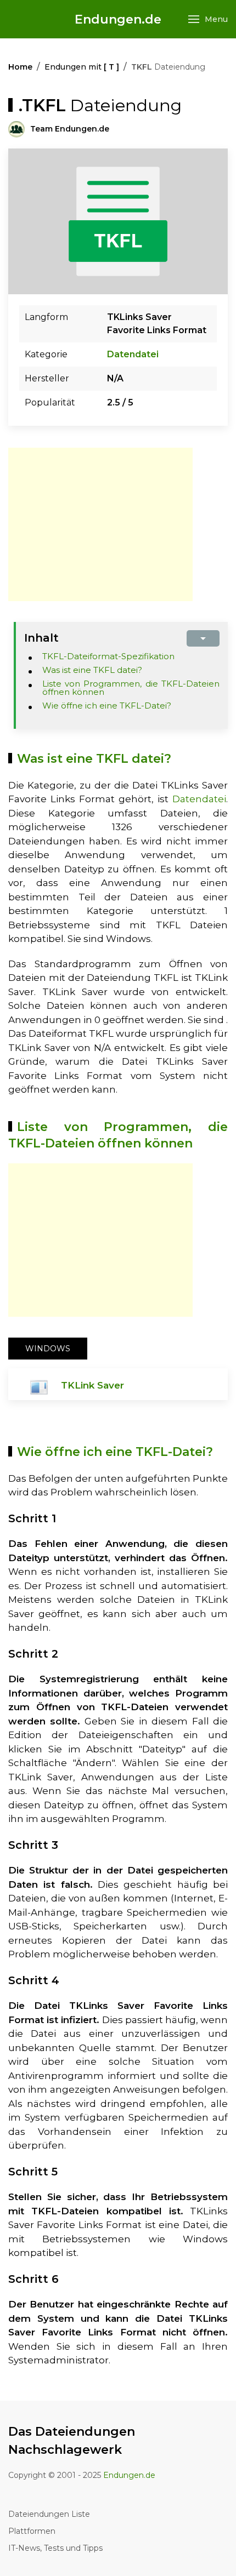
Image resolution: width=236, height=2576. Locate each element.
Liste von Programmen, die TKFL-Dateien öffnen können (131, 688)
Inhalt (41, 638)
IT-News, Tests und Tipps (55, 2548)
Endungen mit (82, 67)
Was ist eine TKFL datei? (92, 670)
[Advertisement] (100, 524)
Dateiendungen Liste (49, 2514)
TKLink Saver (92, 1385)
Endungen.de (118, 19)
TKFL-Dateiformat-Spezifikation (108, 656)
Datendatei (133, 354)
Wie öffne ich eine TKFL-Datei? (107, 706)
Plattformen (32, 2531)
